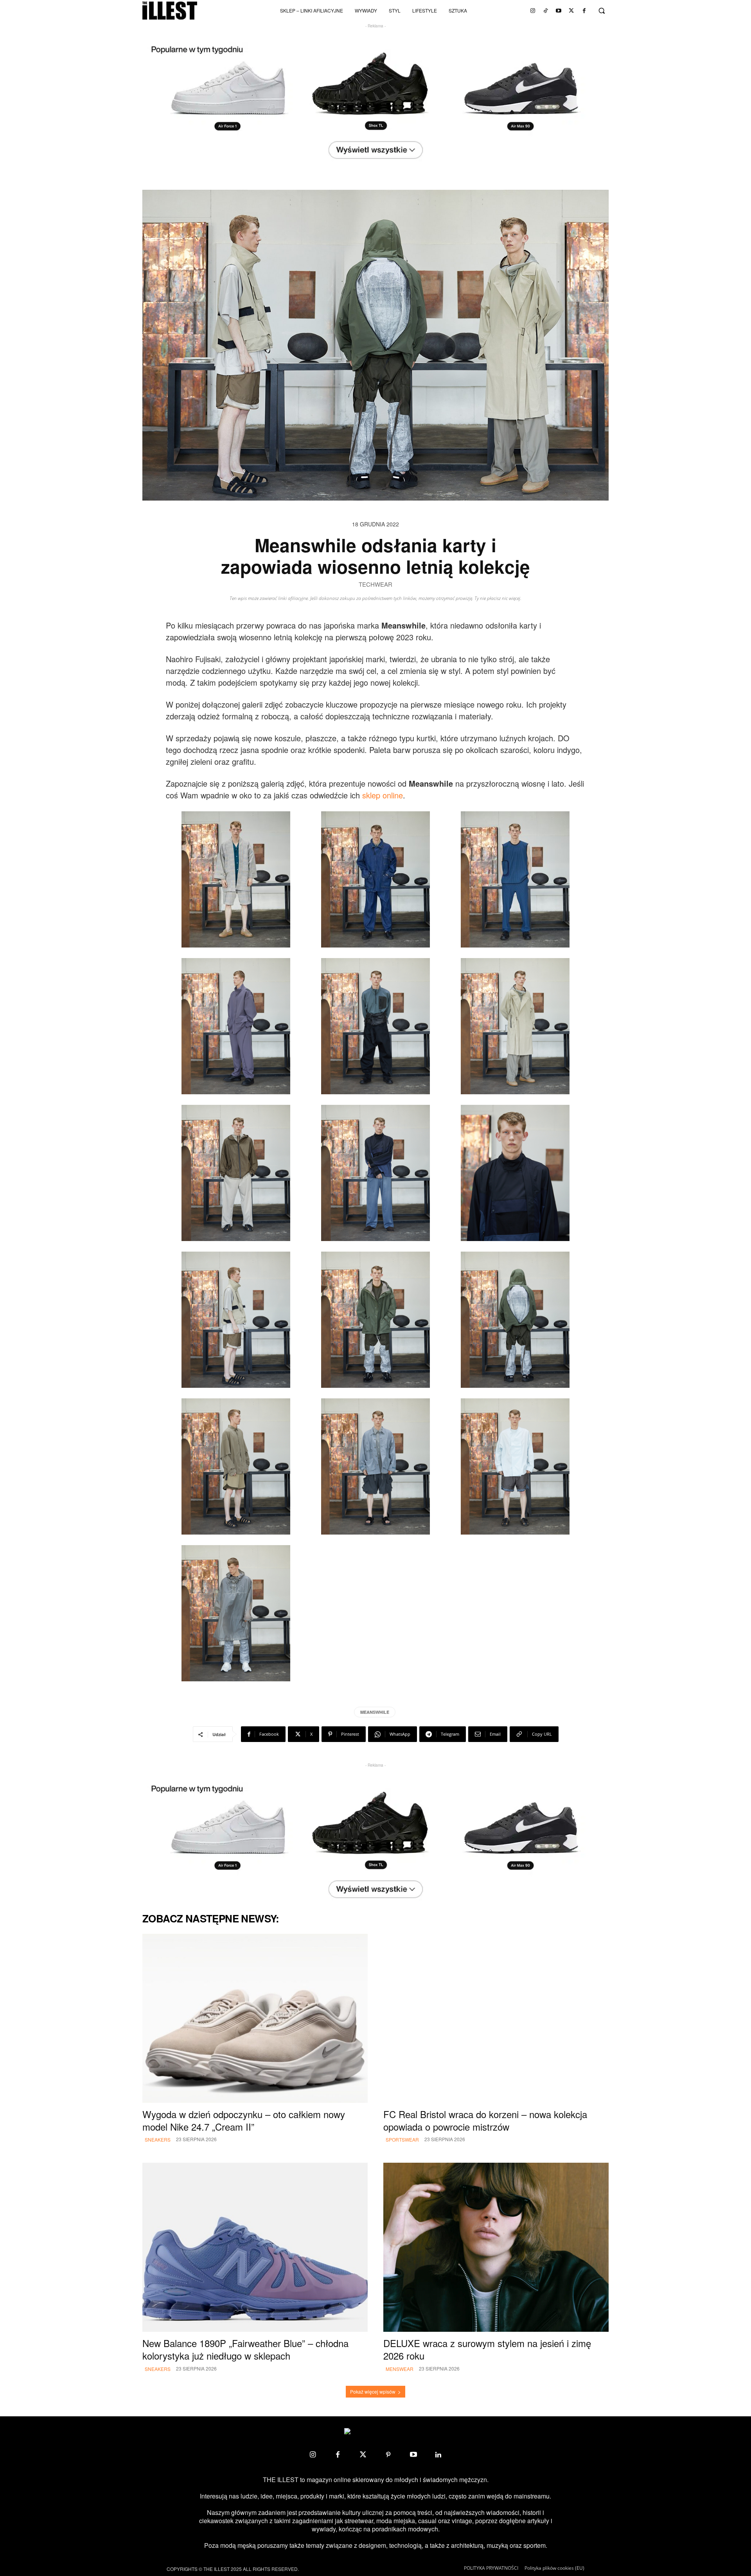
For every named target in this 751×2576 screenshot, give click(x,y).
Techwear (375, 585)
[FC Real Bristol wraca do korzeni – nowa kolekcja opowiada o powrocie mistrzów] (496, 2018)
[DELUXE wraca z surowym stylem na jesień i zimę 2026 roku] (496, 2247)
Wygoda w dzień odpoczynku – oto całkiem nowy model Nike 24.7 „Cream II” (244, 2120)
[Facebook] (584, 11)
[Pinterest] (388, 2455)
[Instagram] (533, 11)
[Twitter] (571, 11)
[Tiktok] (546, 11)
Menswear (400, 2369)
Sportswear (402, 2139)
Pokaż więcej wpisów (373, 2391)
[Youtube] (559, 11)
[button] (602, 11)
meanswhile (375, 1712)
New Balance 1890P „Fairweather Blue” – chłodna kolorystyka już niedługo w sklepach (245, 2349)
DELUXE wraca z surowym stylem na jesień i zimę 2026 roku (487, 2349)
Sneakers (158, 2139)
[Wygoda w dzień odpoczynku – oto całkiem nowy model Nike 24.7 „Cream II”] (255, 2018)
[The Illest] (170, 11)
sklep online (383, 795)
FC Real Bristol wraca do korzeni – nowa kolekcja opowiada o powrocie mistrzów (485, 2120)
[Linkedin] (438, 2455)
